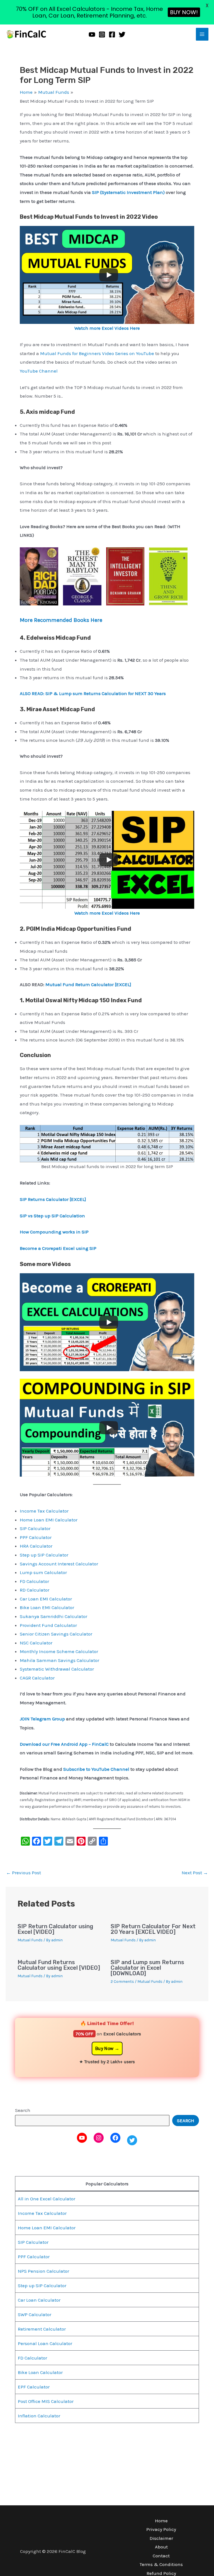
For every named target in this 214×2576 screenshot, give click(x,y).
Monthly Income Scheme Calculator (59, 1651)
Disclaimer (161, 2538)
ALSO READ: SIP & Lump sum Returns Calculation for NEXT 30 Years (93, 693)
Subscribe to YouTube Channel (96, 1769)
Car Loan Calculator (39, 2300)
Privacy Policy (161, 2529)
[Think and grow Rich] (168, 576)
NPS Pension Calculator (43, 2271)
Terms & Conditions (161, 2564)
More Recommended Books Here (61, 620)
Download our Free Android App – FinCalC (64, 1744)
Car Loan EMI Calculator (46, 1599)
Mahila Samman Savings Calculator (59, 1660)
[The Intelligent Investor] (125, 576)
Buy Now (104, 2048)
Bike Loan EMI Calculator (47, 1607)
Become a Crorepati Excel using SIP (58, 1248)
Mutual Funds (30, 1940)
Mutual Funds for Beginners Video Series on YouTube (97, 353)
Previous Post (24, 1873)
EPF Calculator (34, 2387)
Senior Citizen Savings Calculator (56, 1634)
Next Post (195, 1873)
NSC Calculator (36, 1643)
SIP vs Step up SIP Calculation (52, 1216)
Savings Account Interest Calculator (59, 1564)
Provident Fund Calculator (48, 1625)
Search (23, 2110)
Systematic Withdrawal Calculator (57, 1669)
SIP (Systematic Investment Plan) (128, 192)
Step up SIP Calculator (44, 1555)
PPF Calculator (36, 1537)
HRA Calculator (36, 1546)
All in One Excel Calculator (47, 2199)
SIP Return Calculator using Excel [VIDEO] (55, 1929)
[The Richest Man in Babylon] (82, 576)
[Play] (109, 275)
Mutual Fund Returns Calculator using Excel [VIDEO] (59, 1965)
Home (161, 2521)
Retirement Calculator (42, 2329)
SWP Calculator (35, 2314)
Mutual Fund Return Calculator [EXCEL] (88, 984)
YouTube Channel (39, 371)
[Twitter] (122, 35)
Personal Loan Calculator (45, 2343)
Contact (161, 2556)
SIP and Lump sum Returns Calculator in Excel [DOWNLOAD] (147, 1968)
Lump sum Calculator (43, 1572)
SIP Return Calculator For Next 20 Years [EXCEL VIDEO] (153, 1929)
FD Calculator (34, 1581)
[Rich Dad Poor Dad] (39, 576)
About (161, 2547)
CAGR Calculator (37, 1678)
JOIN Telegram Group (43, 1719)
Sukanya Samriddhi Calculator (53, 1616)
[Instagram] (102, 35)
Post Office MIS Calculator (46, 2401)
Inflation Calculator (39, 2416)
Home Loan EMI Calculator (49, 1520)
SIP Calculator (35, 1528)
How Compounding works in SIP (54, 1232)
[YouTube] (92, 35)
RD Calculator (35, 1590)
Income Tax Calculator (44, 1511)
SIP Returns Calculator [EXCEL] (53, 1199)
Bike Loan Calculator (40, 2372)
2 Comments (122, 1982)
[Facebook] (112, 35)
